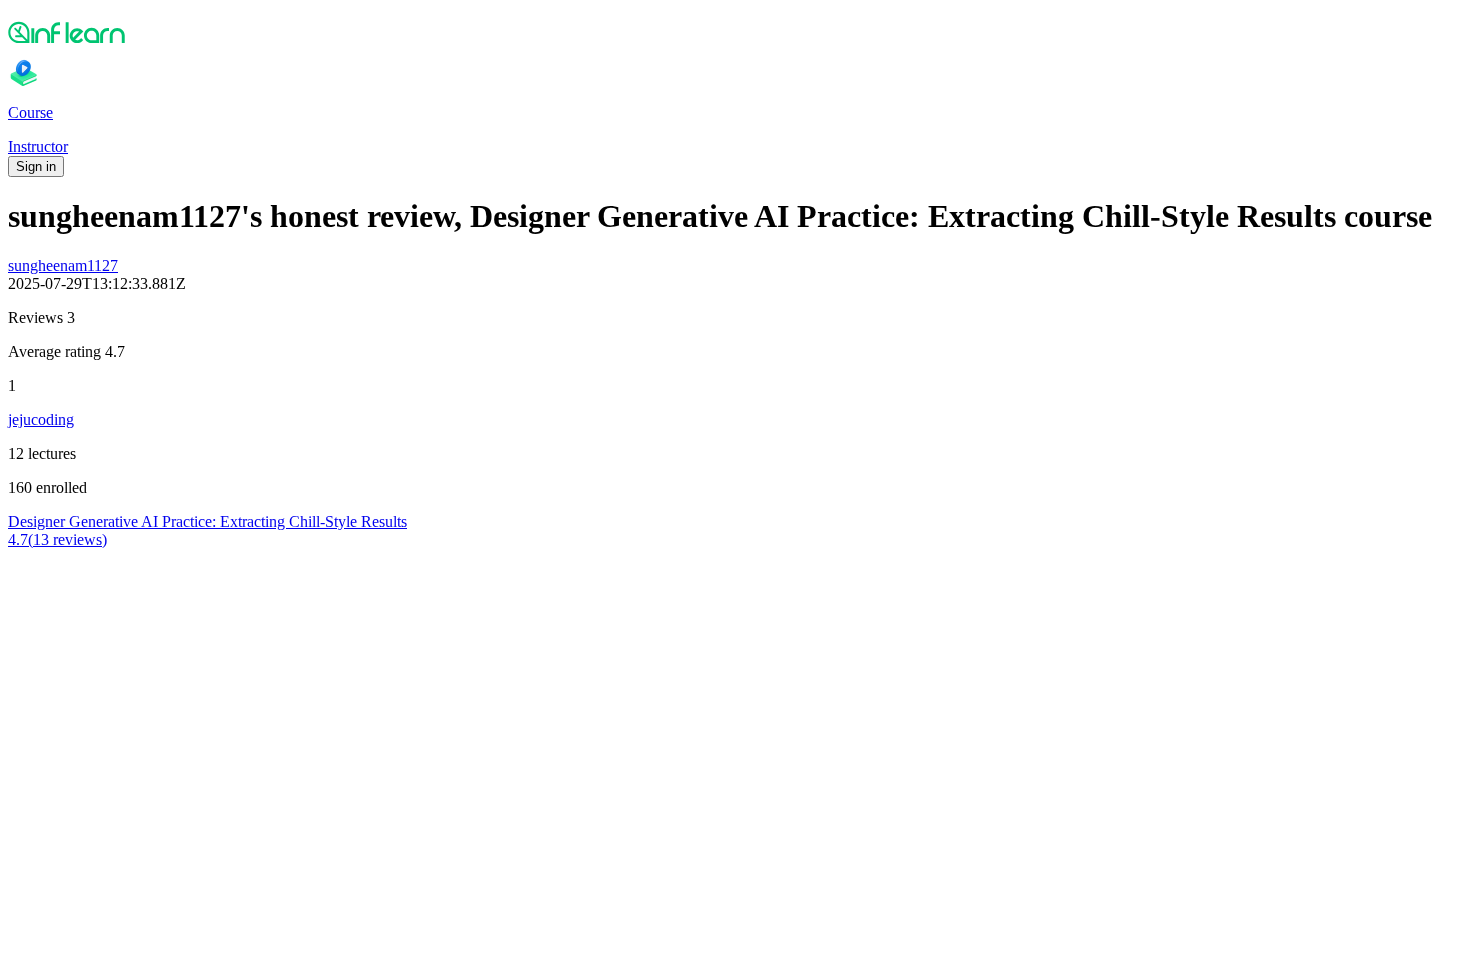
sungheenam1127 (63, 265)
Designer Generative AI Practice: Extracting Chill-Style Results (207, 521)
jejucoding (41, 419)
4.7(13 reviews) (57, 539)
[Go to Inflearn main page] (735, 32)
